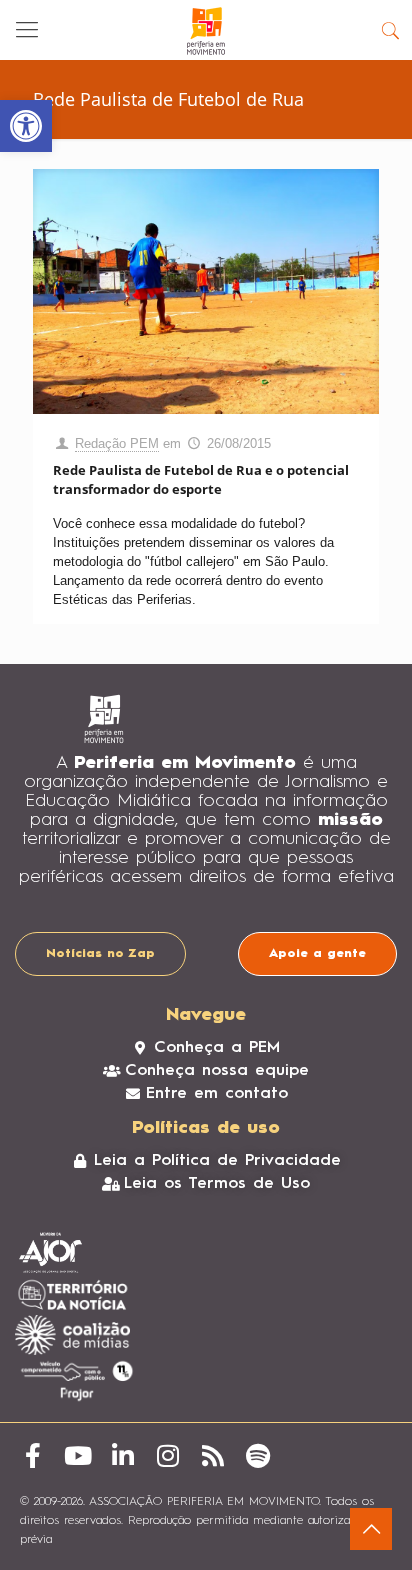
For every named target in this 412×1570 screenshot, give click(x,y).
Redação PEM (117, 443)
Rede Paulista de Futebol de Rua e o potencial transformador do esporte (201, 479)
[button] (26, 126)
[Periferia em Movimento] (206, 30)
